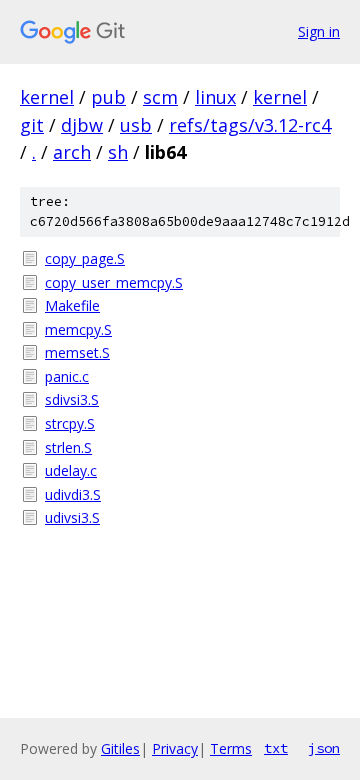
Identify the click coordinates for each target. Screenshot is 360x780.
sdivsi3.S (72, 399)
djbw (82, 125)
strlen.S (68, 447)
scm (160, 97)
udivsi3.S (72, 517)
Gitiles (120, 748)
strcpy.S (70, 423)
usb (136, 125)
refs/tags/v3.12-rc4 (250, 125)
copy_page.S (85, 258)
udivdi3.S (73, 494)
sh (118, 152)
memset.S (77, 352)
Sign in (319, 31)
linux (215, 97)
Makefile (72, 305)
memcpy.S (78, 329)
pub (108, 97)
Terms (231, 748)
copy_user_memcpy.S (114, 282)
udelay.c (71, 470)
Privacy (175, 748)
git (32, 125)
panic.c (67, 376)
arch (72, 152)
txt (276, 748)
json (324, 748)
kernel (47, 97)
